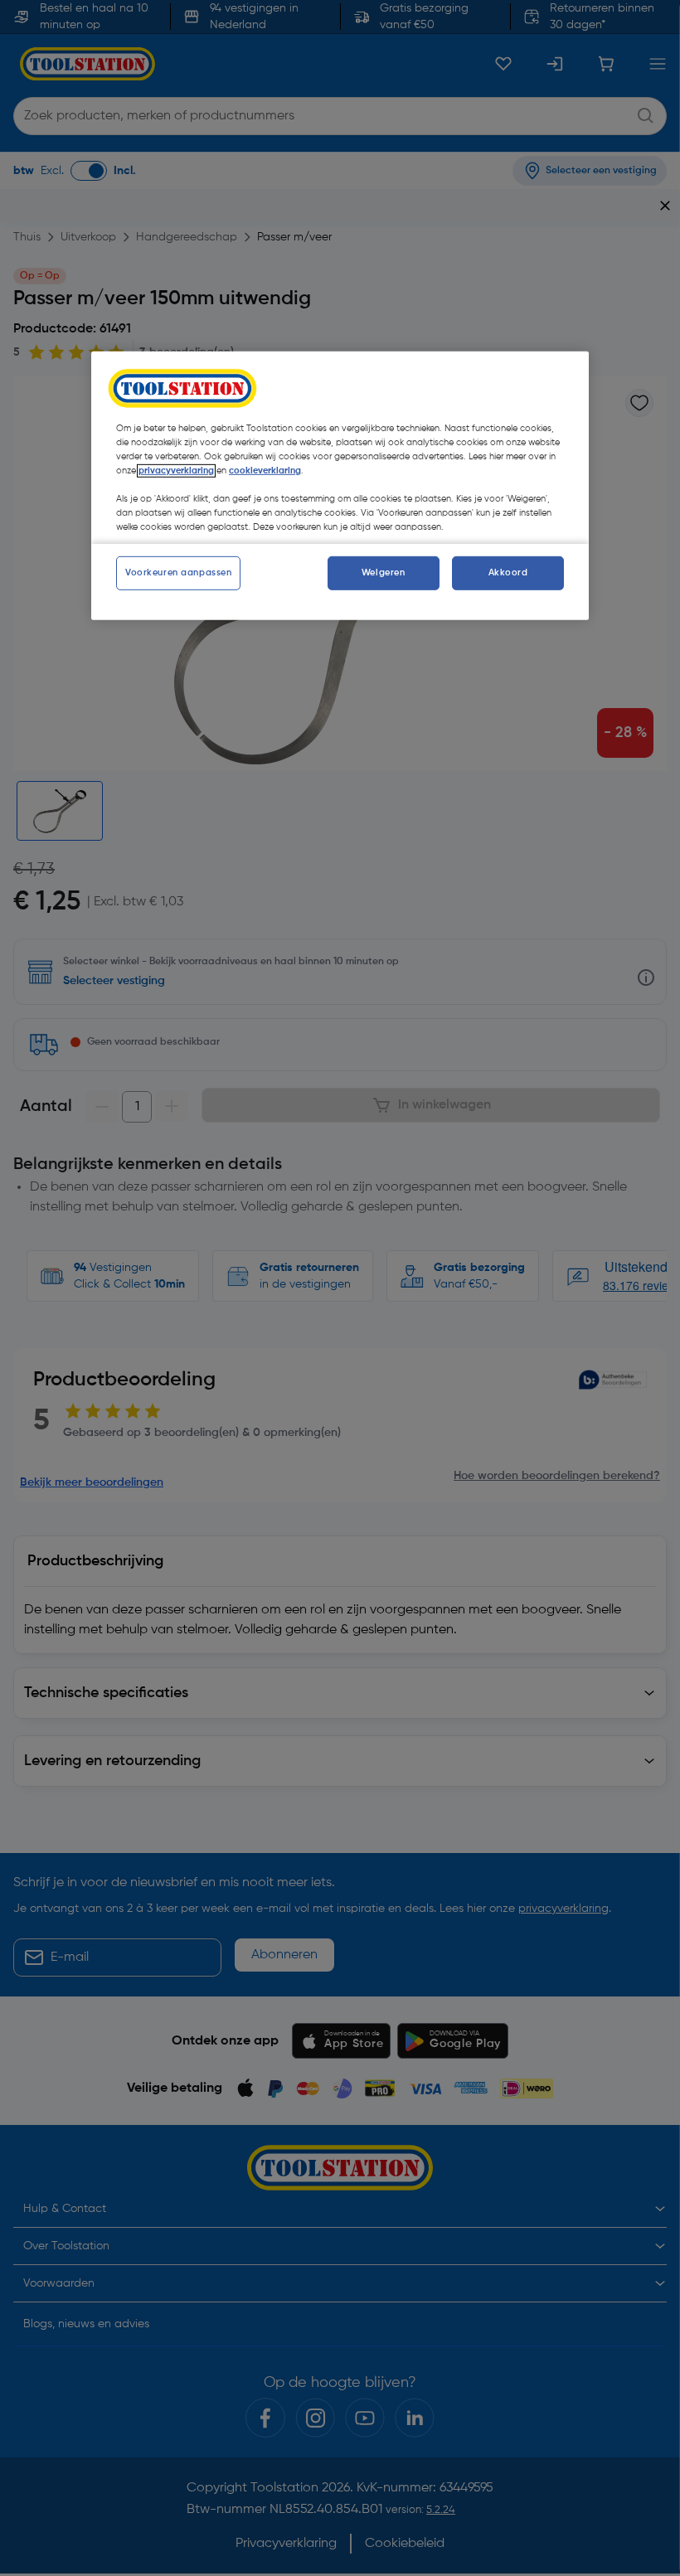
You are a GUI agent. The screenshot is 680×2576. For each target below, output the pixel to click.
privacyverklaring (176, 471)
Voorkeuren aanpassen (178, 572)
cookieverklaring (265, 471)
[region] (340, 486)
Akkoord (508, 572)
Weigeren (384, 572)
